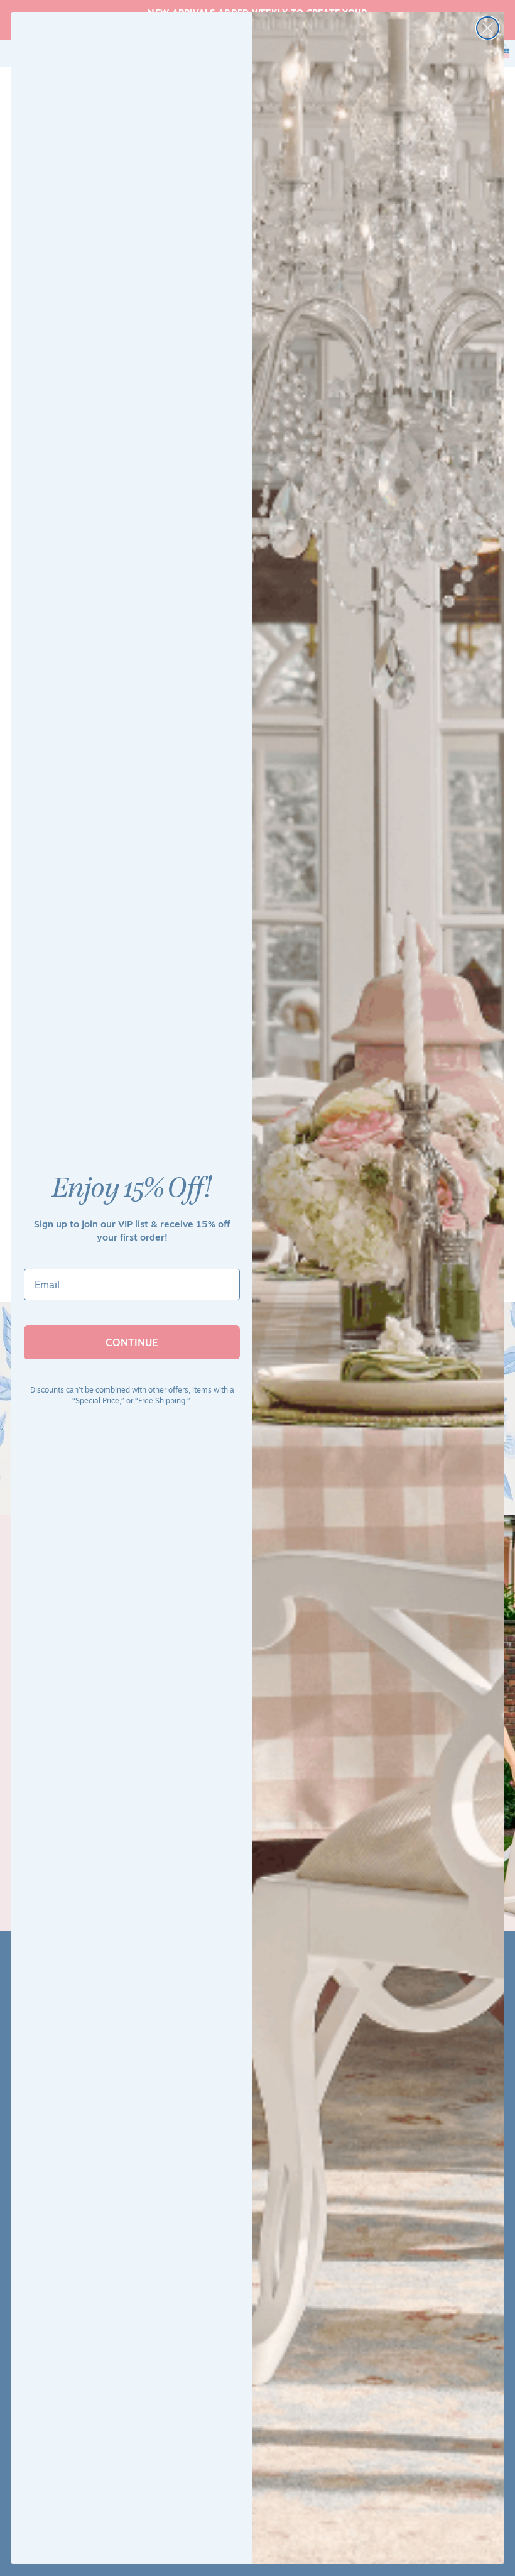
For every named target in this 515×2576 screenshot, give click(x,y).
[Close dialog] (488, 28)
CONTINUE (132, 1342)
